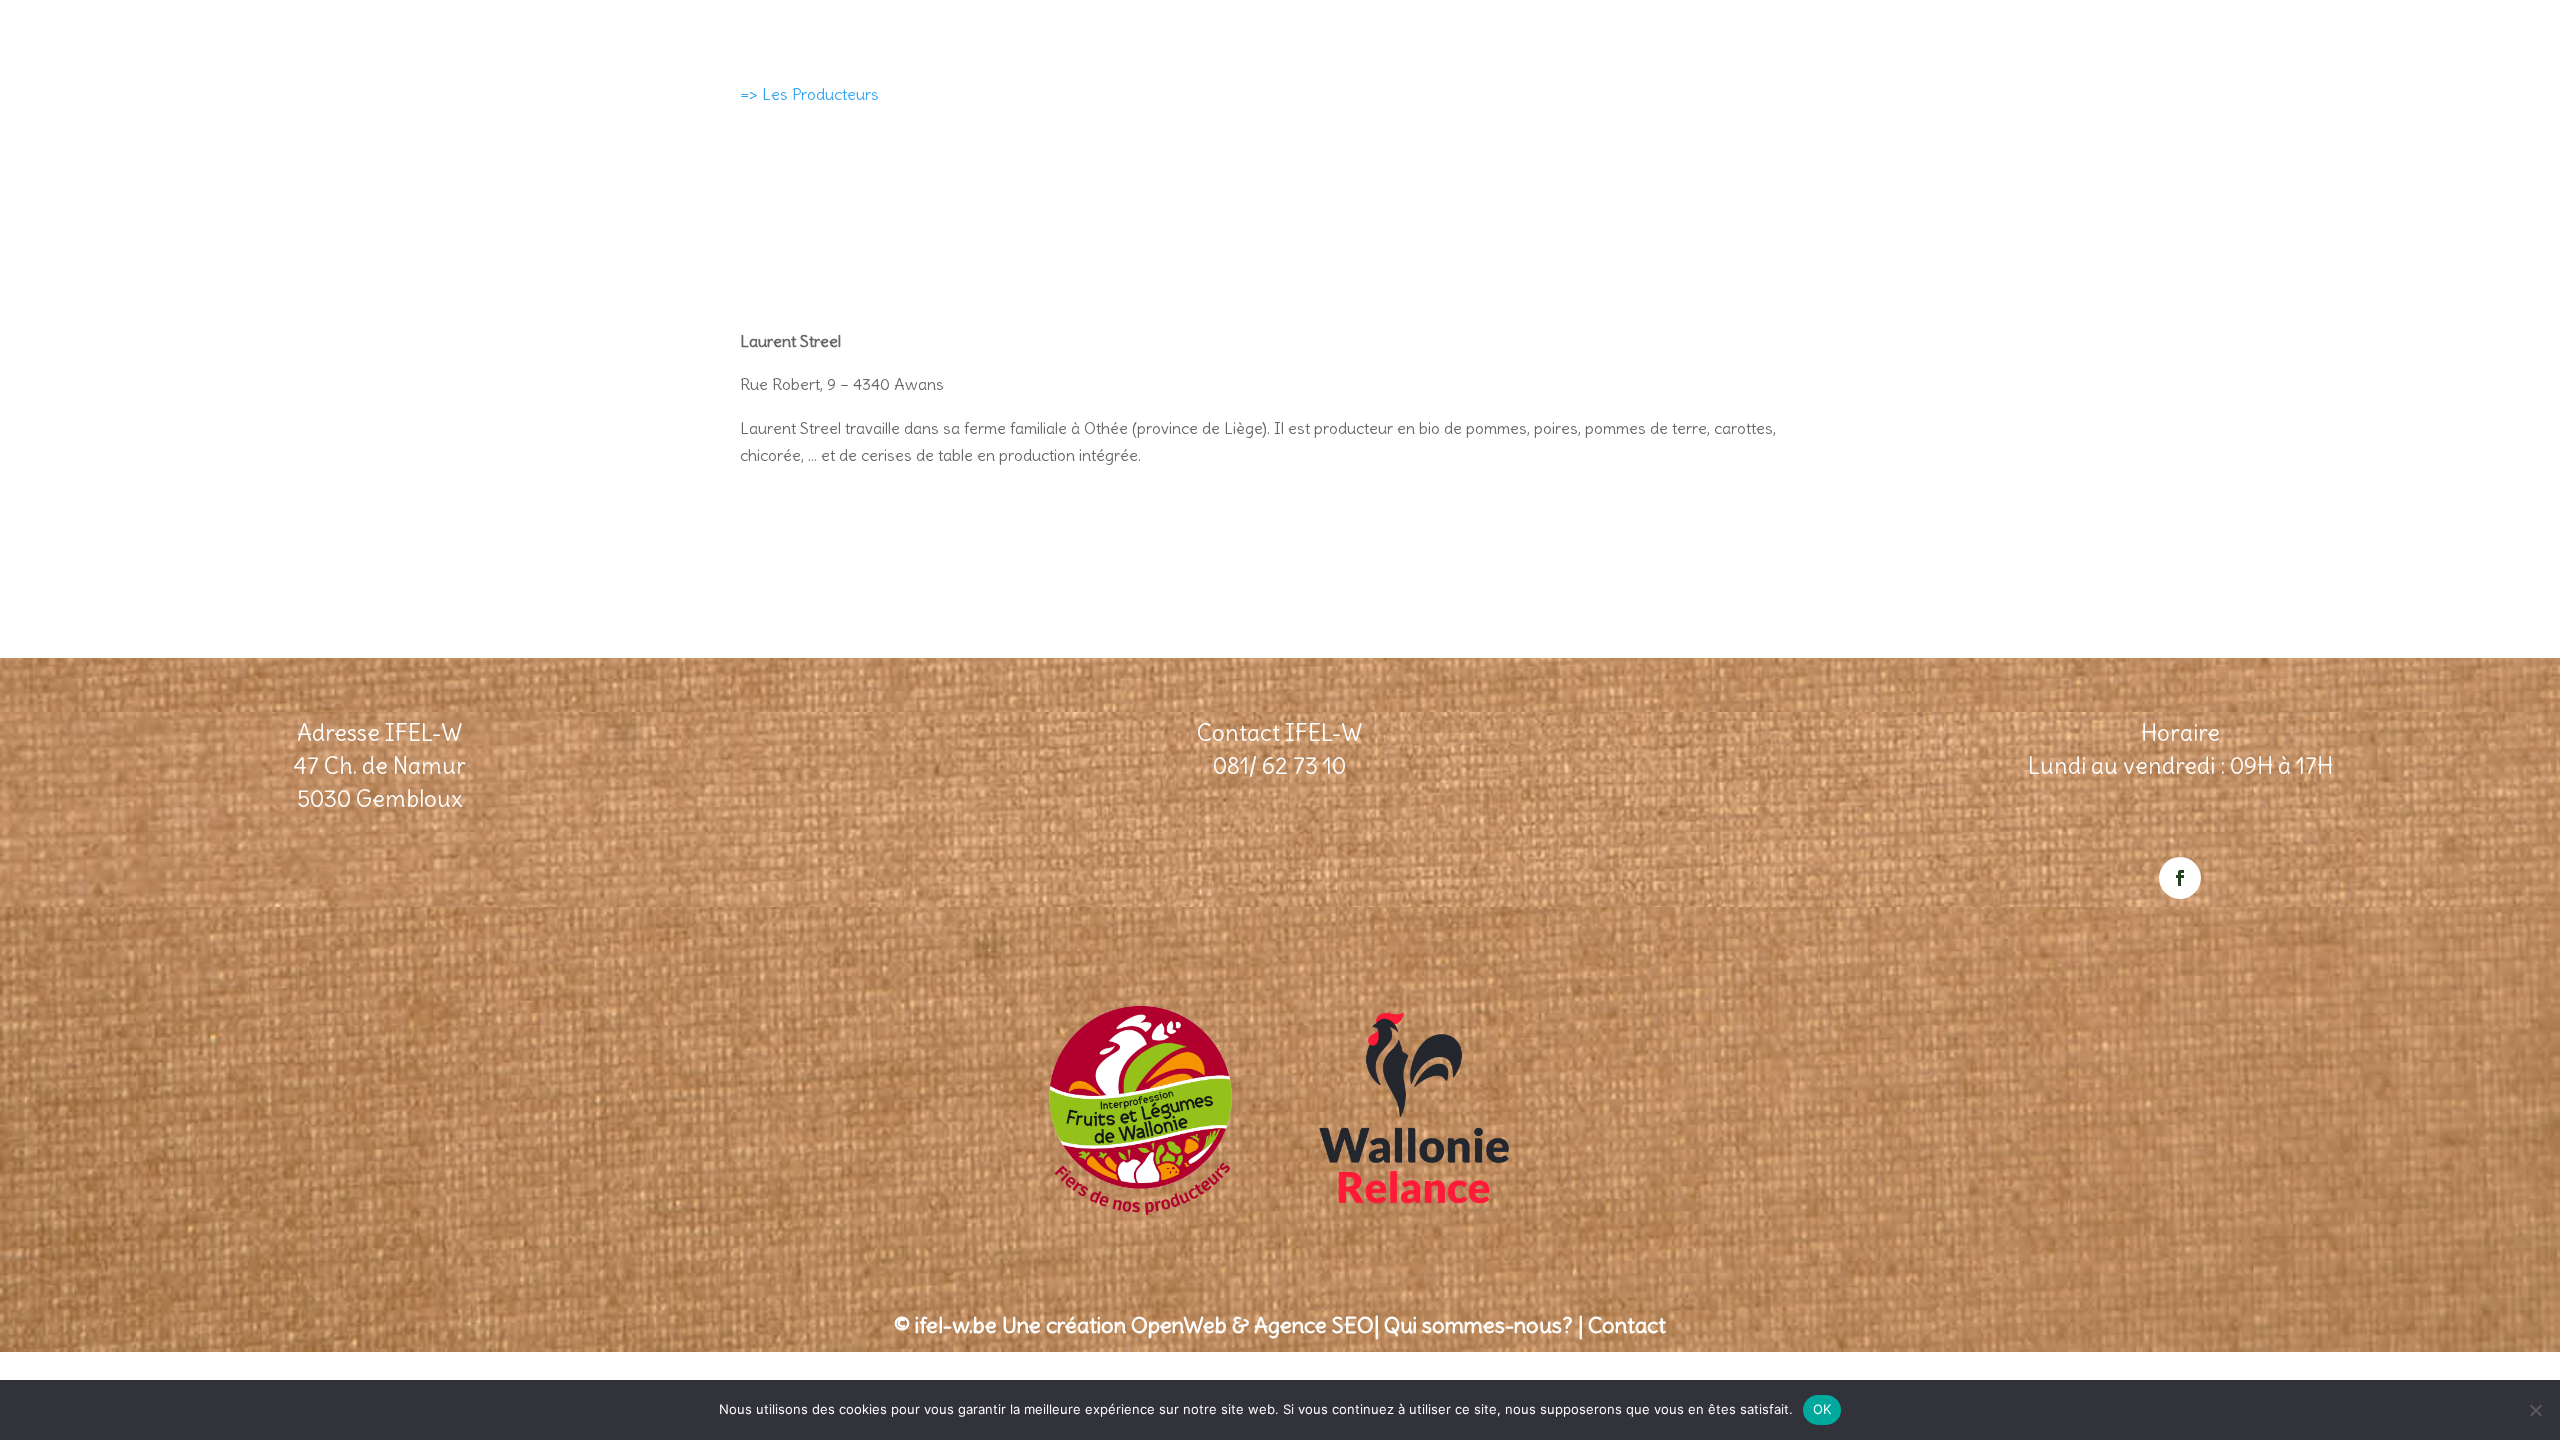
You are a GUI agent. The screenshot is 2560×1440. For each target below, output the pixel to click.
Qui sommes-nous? (1478, 1325)
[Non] (2535, 1410)
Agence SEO (1314, 1325)
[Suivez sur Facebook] (2180, 878)
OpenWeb (1179, 1325)
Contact (1627, 1325)
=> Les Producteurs (809, 94)
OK (1822, 1409)
